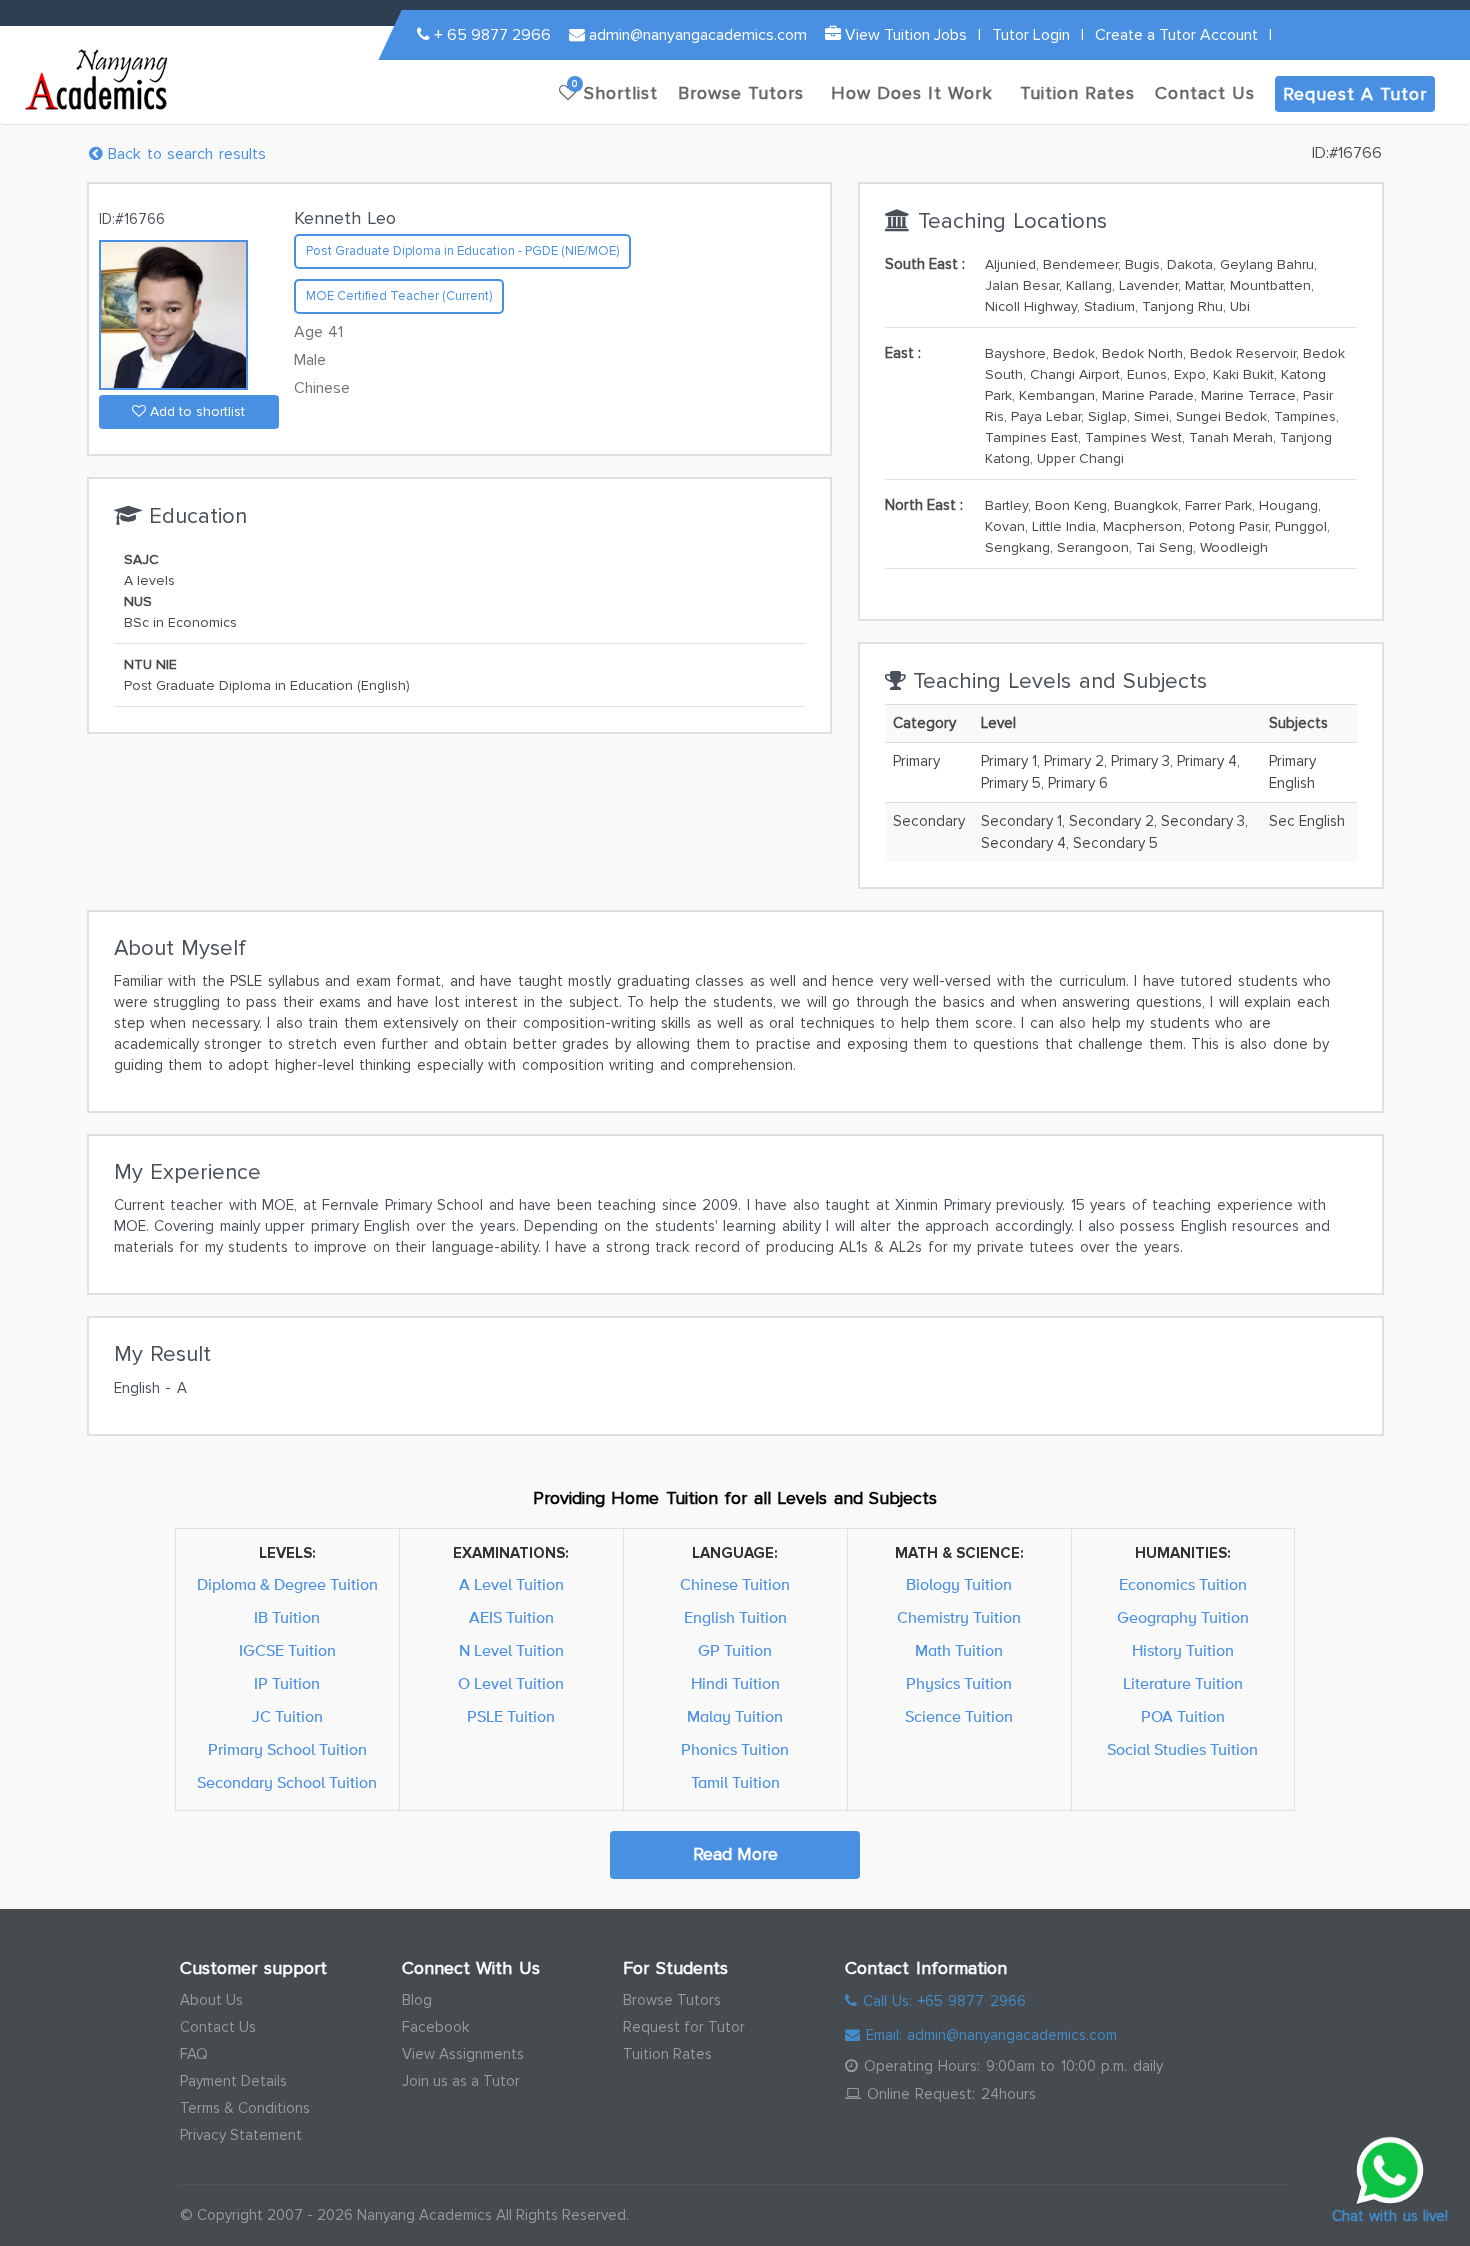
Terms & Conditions (245, 2108)
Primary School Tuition (287, 1750)
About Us (211, 2000)
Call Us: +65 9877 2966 (941, 2001)
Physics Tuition (959, 1684)
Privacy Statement (241, 2135)
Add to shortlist (195, 411)
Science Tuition (959, 1717)
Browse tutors (741, 93)
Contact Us (218, 2027)
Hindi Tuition (735, 1684)
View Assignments (463, 2054)
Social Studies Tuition (1182, 1750)
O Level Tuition (511, 1684)
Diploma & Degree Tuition (287, 1585)
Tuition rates (1077, 93)
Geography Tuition (1183, 1618)
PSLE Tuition (511, 1717)
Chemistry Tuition (959, 1618)
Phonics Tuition (735, 1750)
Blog (417, 2000)
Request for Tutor (684, 2027)
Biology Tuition (959, 1585)
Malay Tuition (735, 1717)
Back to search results (184, 154)
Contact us (1205, 93)
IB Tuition (287, 1618)
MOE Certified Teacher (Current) (399, 296)
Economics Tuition (1183, 1585)
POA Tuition (1183, 1717)
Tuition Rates (667, 2054)
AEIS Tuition (511, 1618)
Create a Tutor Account (1176, 35)
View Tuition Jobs (904, 35)
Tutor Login (1031, 35)
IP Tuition (287, 1684)
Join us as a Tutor (461, 2081)
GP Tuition (735, 1651)
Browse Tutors (672, 2000)
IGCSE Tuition (287, 1651)
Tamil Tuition (735, 1783)
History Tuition (1183, 1651)
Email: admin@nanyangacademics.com (988, 2035)
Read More (735, 1854)
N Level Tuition (511, 1651)
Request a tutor (1355, 94)
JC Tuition (287, 1717)
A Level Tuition (511, 1585)
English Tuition (735, 1618)
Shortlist (615, 91)
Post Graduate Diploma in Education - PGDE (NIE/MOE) (462, 251)
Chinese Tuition (735, 1585)
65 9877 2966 (492, 35)
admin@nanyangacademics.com (696, 35)
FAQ (194, 2054)
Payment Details (233, 2081)
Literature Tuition (1183, 1684)
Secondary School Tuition (287, 1783)
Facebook (435, 2027)
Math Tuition (959, 1651)
